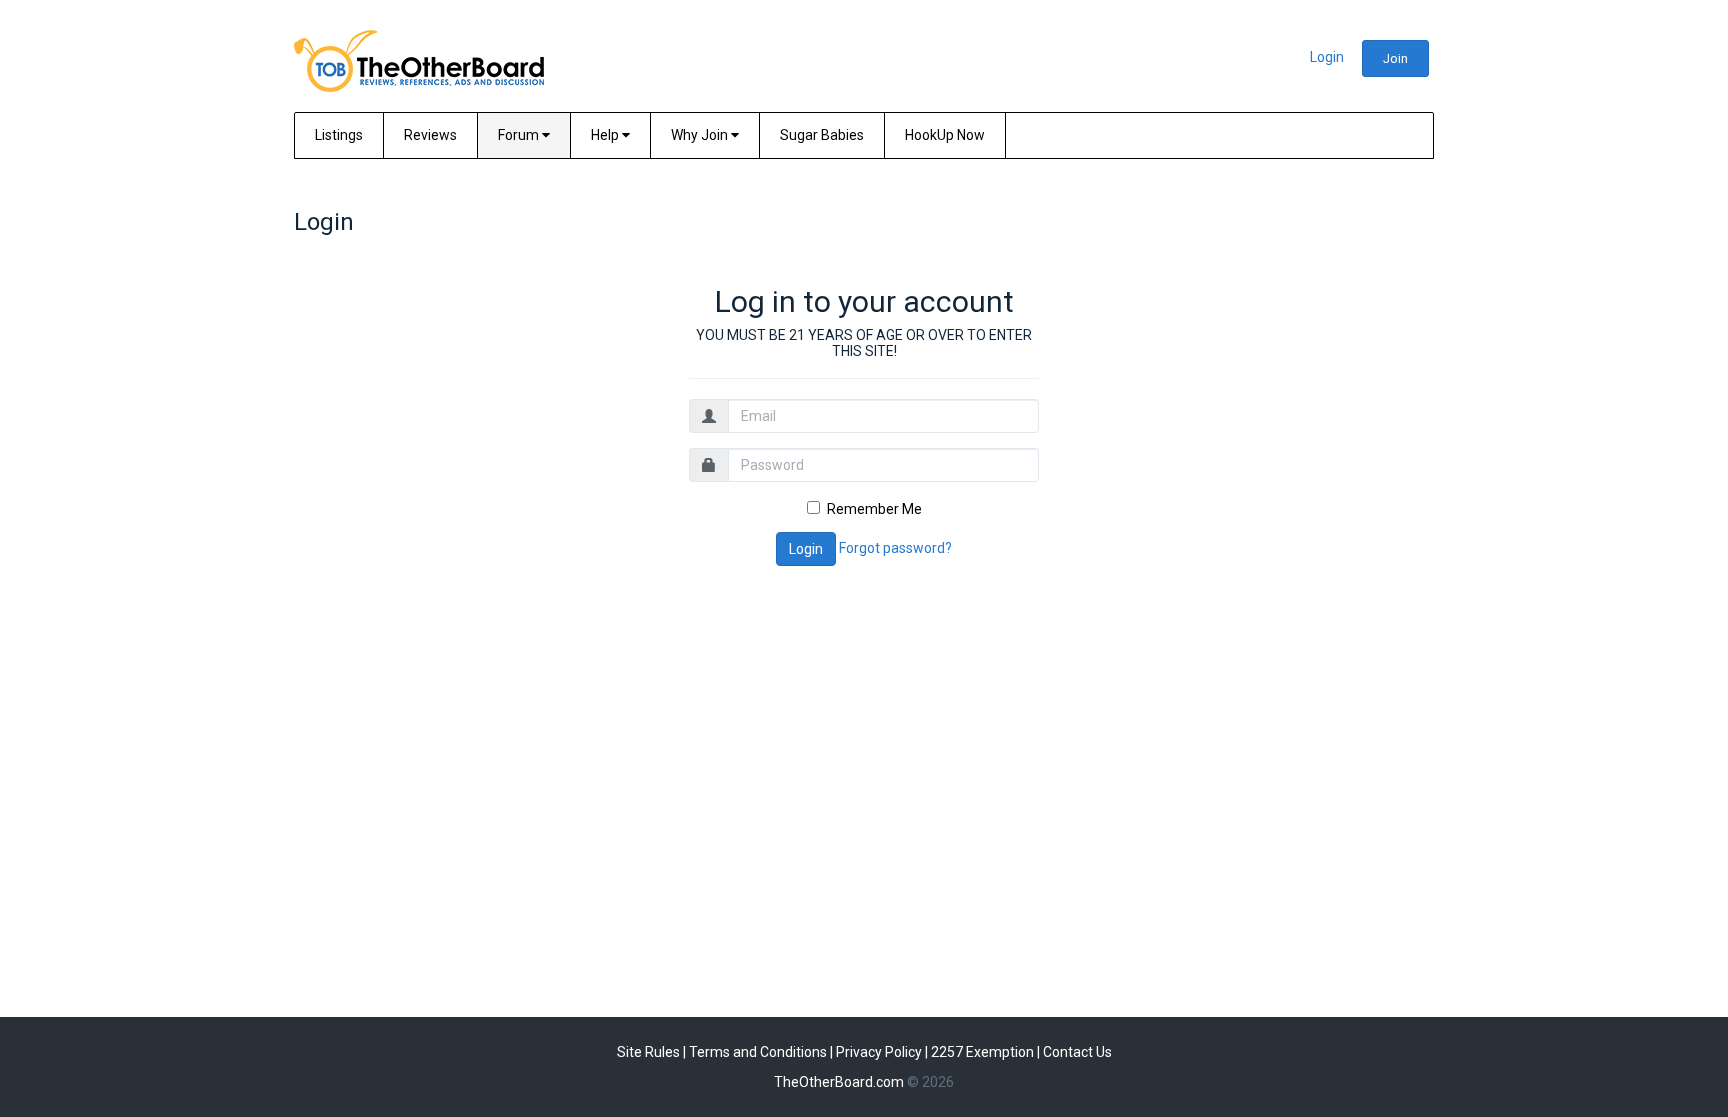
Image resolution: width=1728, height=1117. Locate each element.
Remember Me (874, 509)
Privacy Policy (879, 1052)
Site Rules (648, 1052)
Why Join (701, 135)
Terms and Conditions (758, 1052)
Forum (520, 135)
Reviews (430, 135)
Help (606, 135)
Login (1327, 57)
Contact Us (1077, 1052)
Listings (339, 135)
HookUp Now (945, 135)
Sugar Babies (822, 135)
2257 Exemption (982, 1052)
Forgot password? (895, 548)
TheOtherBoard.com (839, 1082)
